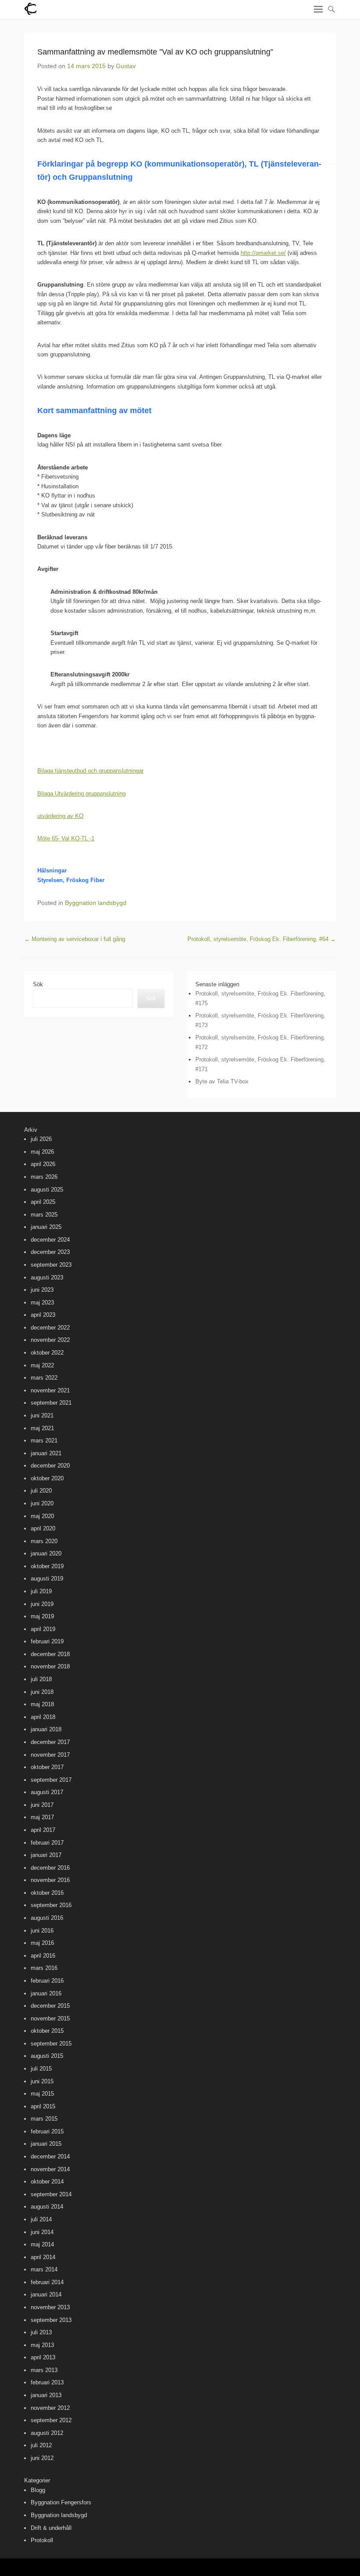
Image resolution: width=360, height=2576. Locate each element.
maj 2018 (42, 1704)
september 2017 (51, 1780)
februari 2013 (47, 2382)
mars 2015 (44, 2119)
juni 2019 (42, 1604)
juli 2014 (41, 2219)
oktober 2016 (47, 1893)
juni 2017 (42, 1805)
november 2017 (50, 1755)
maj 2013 (42, 2345)
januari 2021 (46, 1453)
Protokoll (42, 2540)
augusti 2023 (47, 1277)
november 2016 (50, 1880)
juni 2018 (42, 1692)
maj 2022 (42, 1365)
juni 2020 (42, 1503)
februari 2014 (47, 2282)
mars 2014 (44, 2269)
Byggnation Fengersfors (61, 2502)
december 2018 (50, 1654)
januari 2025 (46, 1227)
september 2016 (51, 1905)
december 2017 (50, 1742)
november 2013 (50, 2307)
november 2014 (50, 2169)
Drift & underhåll (51, 2528)
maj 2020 (42, 1516)
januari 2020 (46, 1553)
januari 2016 (46, 1993)
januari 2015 (46, 2144)
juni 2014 (42, 2232)
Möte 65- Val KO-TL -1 (66, 838)
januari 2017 (46, 1855)
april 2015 (43, 2106)
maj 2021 (42, 1428)
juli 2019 (41, 1591)
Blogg (38, 2490)
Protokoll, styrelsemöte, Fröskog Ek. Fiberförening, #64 (262, 939)
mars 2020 (44, 1541)
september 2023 (51, 1265)
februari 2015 (47, 2131)
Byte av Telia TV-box (222, 1081)
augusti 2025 (47, 1190)
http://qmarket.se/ (263, 253)
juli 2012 (41, 2445)
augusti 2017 (47, 1792)
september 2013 (51, 2320)
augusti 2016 (47, 1918)
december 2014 (50, 2156)
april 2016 (43, 1956)
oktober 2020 (47, 1478)
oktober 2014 (47, 2182)
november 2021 (50, 1390)
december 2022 (50, 1328)
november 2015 (50, 2018)
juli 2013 (41, 2332)
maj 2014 (42, 2244)
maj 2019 (42, 1616)
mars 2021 (44, 1441)
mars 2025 (44, 1215)
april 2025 (43, 1202)
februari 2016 (47, 1981)
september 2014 (51, 2194)
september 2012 (51, 2420)
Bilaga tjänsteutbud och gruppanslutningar (90, 771)
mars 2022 (44, 1378)
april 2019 (43, 1629)
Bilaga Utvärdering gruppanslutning (81, 794)
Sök (38, 984)
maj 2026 (42, 1152)
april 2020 (43, 1528)
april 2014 (43, 2257)
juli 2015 (41, 2069)
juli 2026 (41, 1139)
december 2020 (50, 1466)
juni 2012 (42, 2458)
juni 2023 (42, 1290)
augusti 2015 (47, 2056)
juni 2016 (42, 1931)
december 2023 (50, 1252)
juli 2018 (41, 1679)
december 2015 (50, 2006)
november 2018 (50, 1666)
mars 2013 (44, 2370)
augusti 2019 (47, 1579)
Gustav (126, 66)
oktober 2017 (47, 1767)
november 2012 (50, 2408)
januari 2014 (46, 2294)
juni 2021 (42, 1415)
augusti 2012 (47, 2433)
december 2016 (50, 1868)
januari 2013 (46, 2395)
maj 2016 (42, 1943)
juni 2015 (42, 2081)
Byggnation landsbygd (96, 903)
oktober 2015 (47, 2031)
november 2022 (50, 1340)
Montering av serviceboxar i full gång (75, 939)
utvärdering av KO (60, 816)
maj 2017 (42, 1817)
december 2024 (50, 1240)
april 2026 (43, 1164)
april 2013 (43, 2357)
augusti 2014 (47, 2207)
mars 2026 (44, 1177)
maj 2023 (42, 1303)
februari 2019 (47, 1641)
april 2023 (43, 1315)
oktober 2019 (47, 1566)
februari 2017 (47, 1843)
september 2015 (51, 2044)
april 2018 (43, 1717)
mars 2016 (44, 1968)
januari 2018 (46, 1729)
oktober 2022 (47, 1353)
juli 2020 (41, 1491)
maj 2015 (42, 2094)
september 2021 (51, 1403)
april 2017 (43, 1830)
